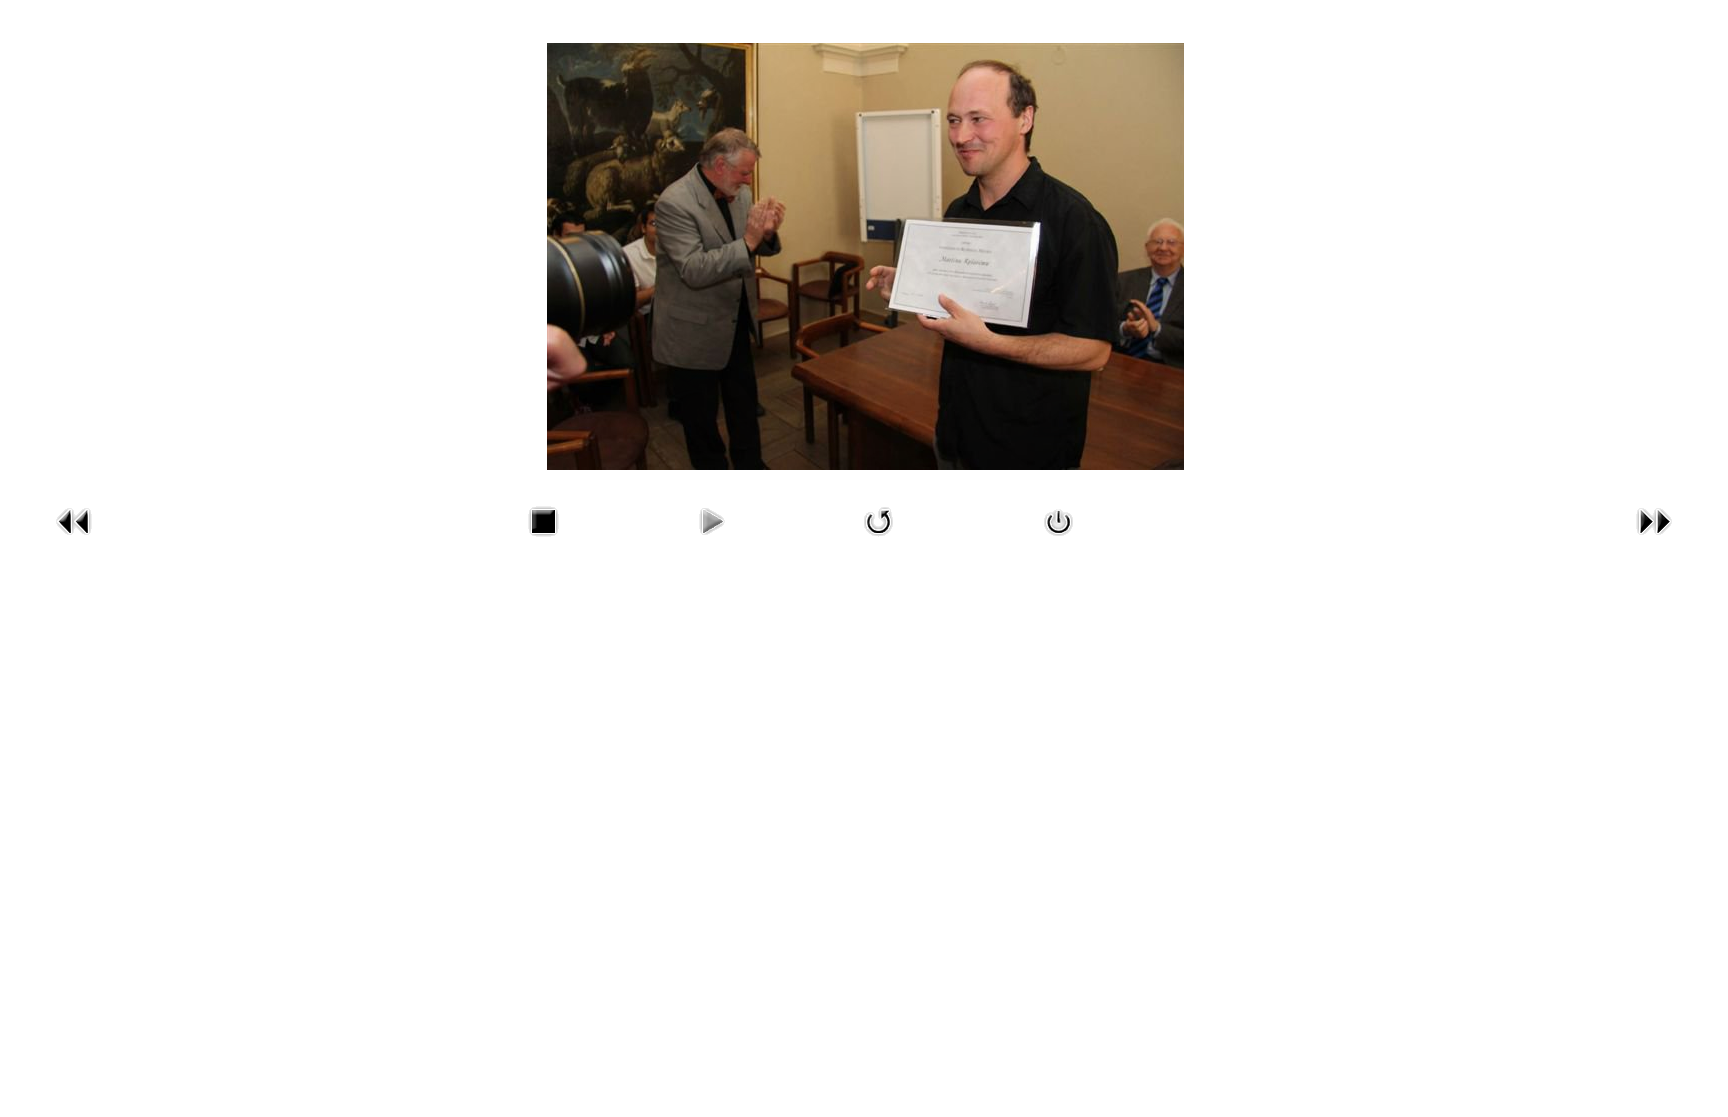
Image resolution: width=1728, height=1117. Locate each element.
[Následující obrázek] (1654, 540)
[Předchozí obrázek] (74, 540)
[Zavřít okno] (1059, 540)
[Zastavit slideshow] (543, 540)
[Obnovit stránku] (879, 540)
